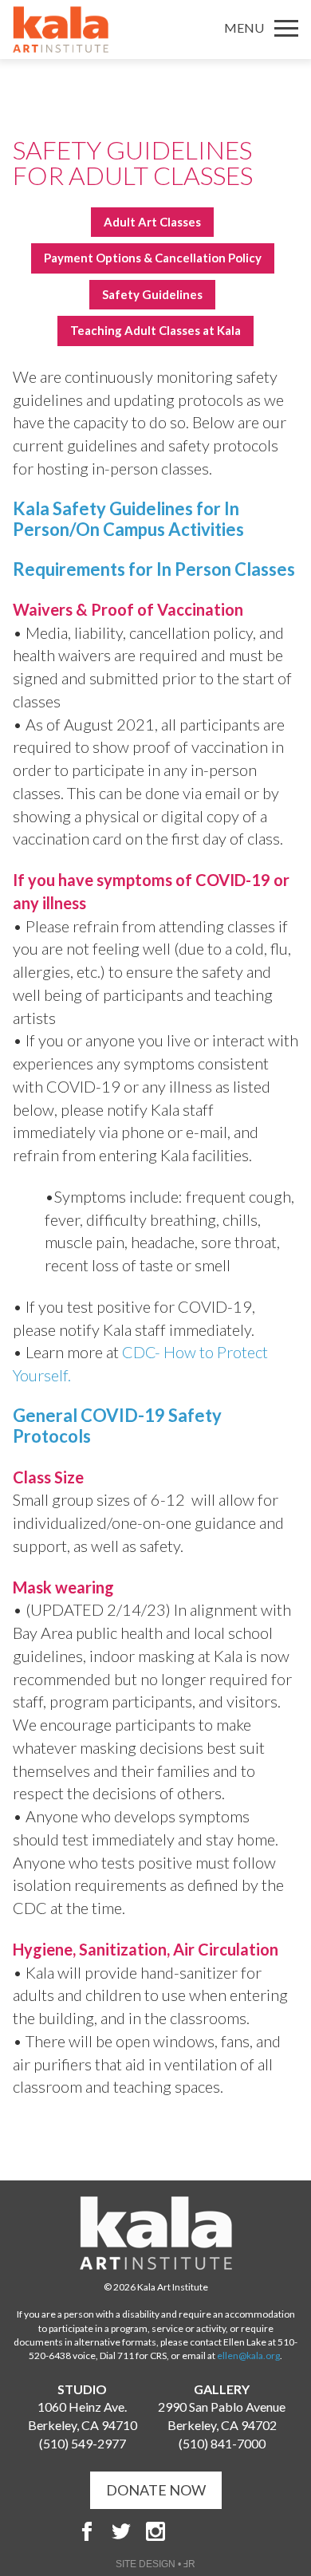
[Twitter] (121, 2531)
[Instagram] (155, 2531)
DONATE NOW (156, 2490)
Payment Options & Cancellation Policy (153, 258)
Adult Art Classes (152, 222)
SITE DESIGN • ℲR (155, 2564)
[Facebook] (87, 2531)
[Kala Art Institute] (61, 30)
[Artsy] (190, 2531)
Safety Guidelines (152, 294)
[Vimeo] (224, 2531)
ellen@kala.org (248, 2355)
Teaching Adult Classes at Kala (155, 330)
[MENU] (286, 28)
